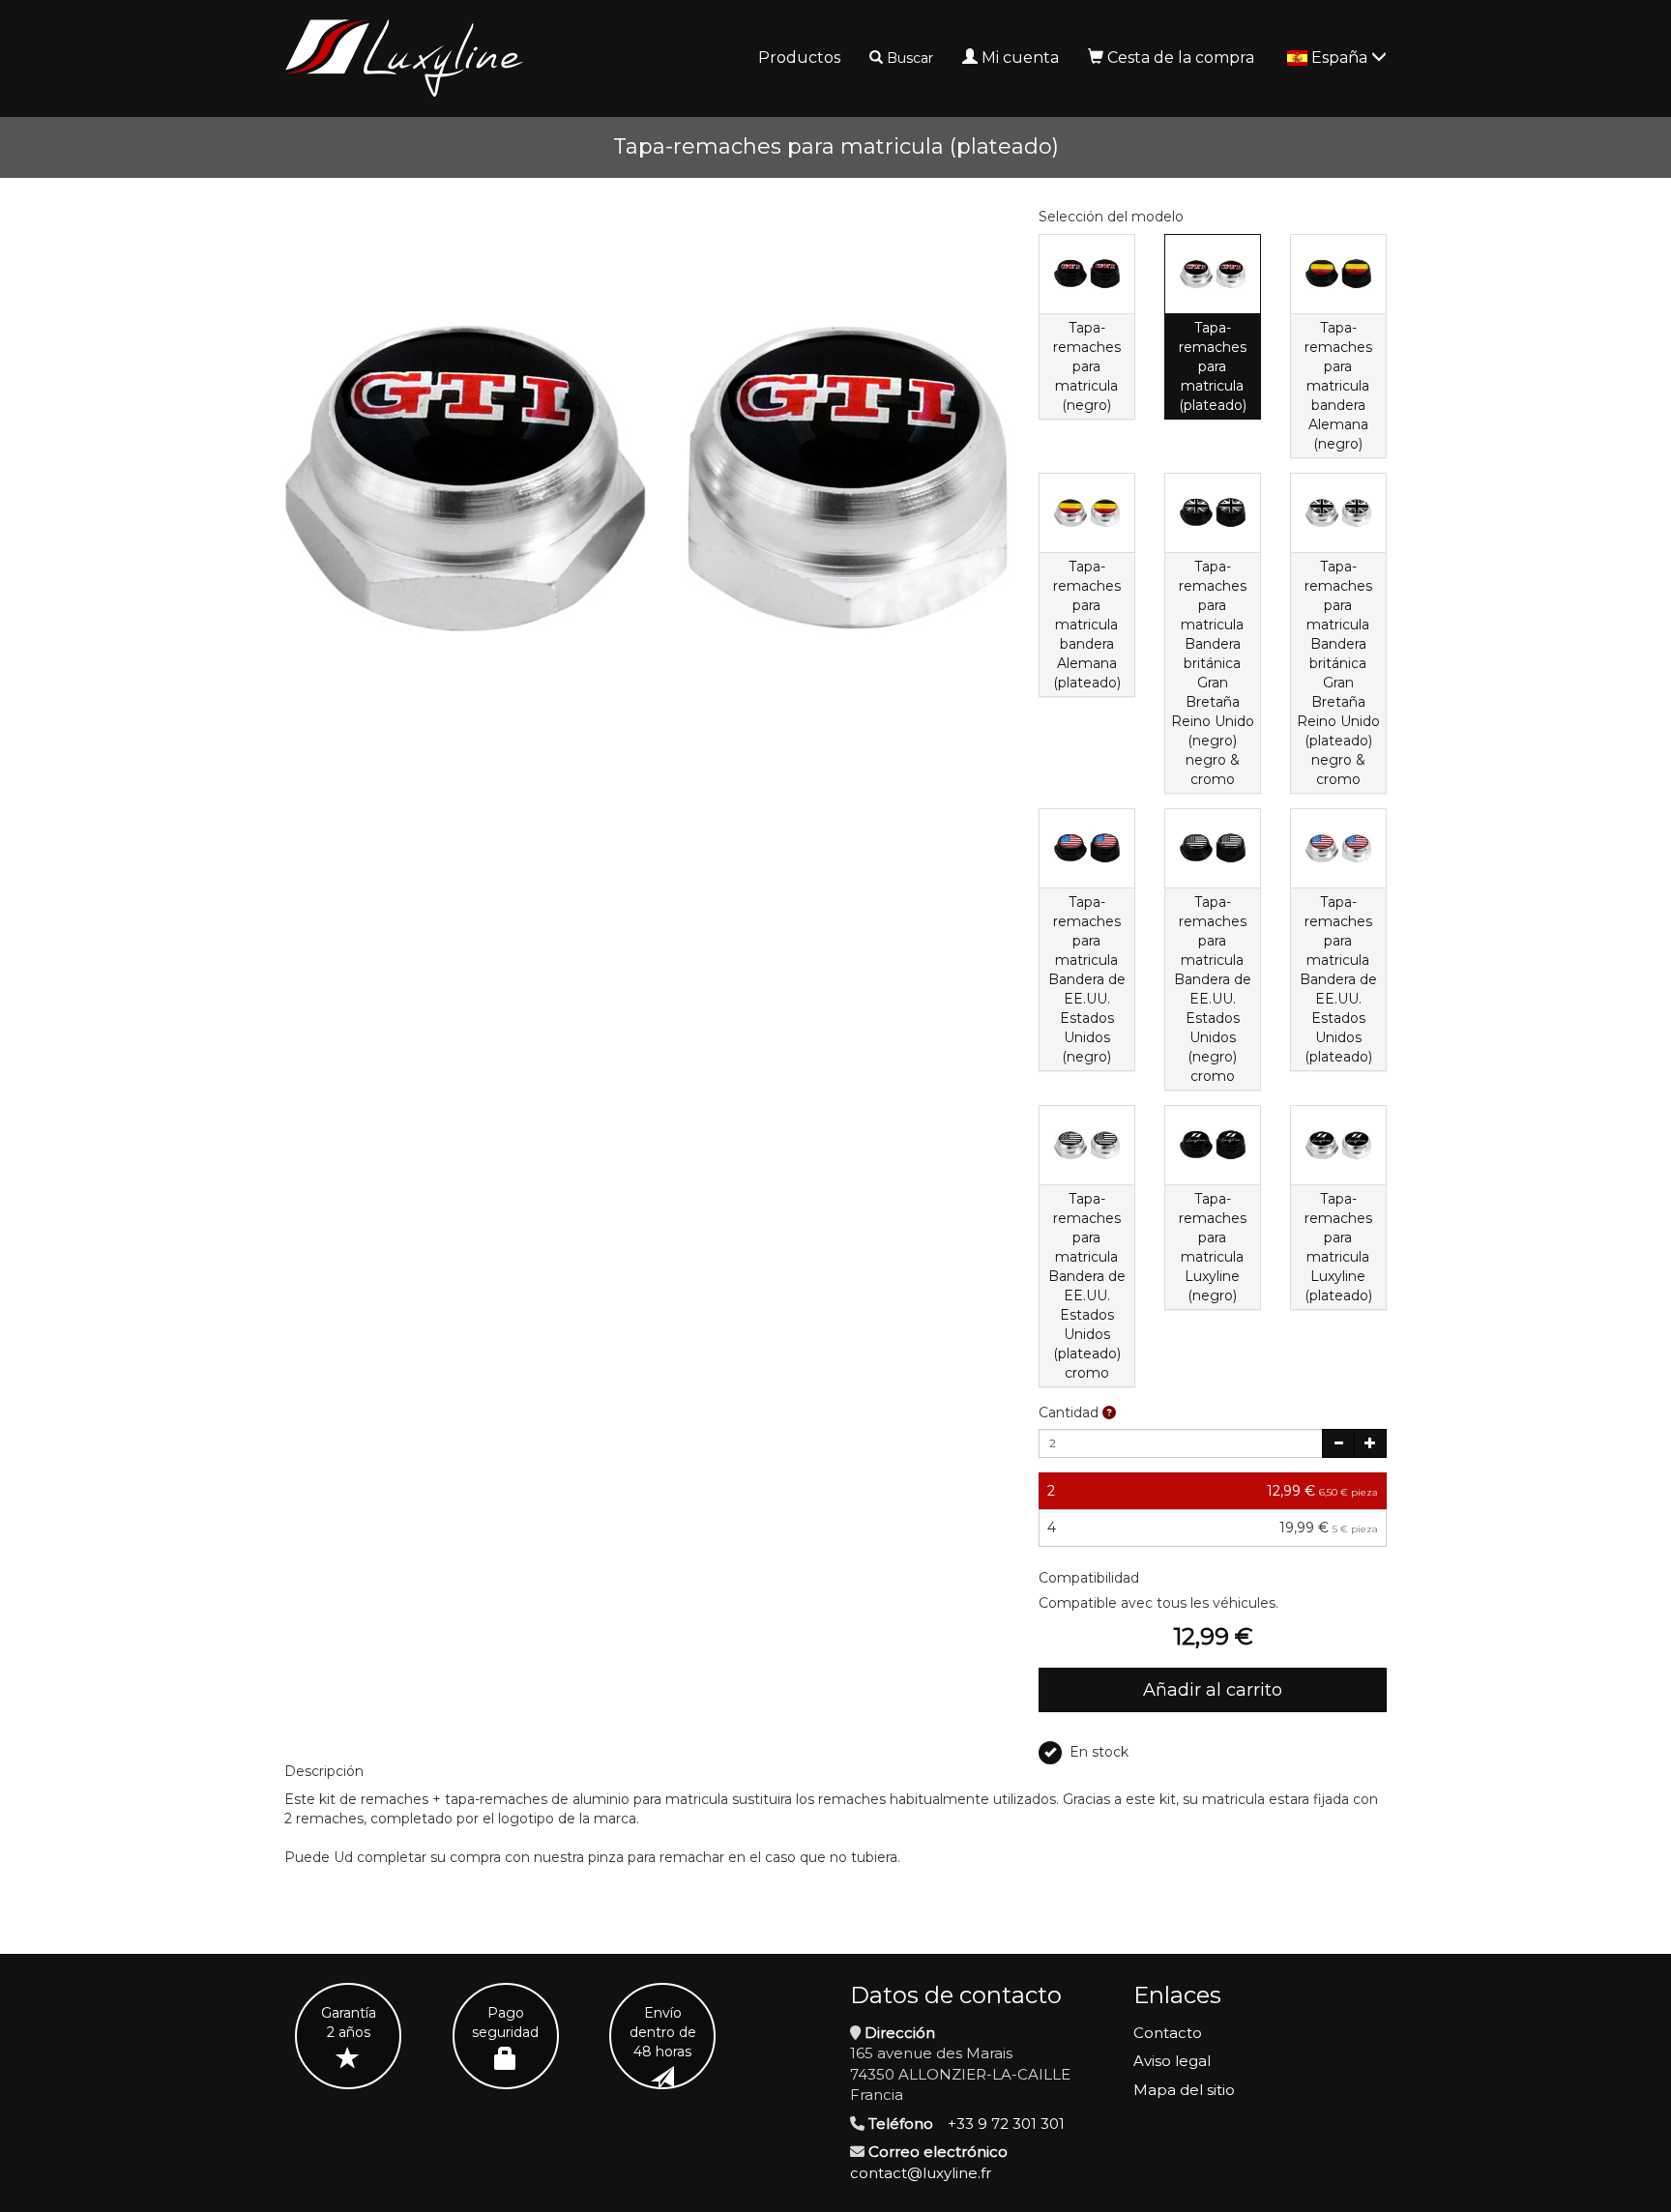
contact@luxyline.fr (921, 2173)
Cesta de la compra (1181, 58)
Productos (799, 58)
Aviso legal (1172, 2061)
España (1341, 58)
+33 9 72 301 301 (1006, 2124)
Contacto (1168, 2033)
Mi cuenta (1020, 58)
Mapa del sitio (1184, 2090)
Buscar (910, 58)
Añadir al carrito (1213, 1690)
